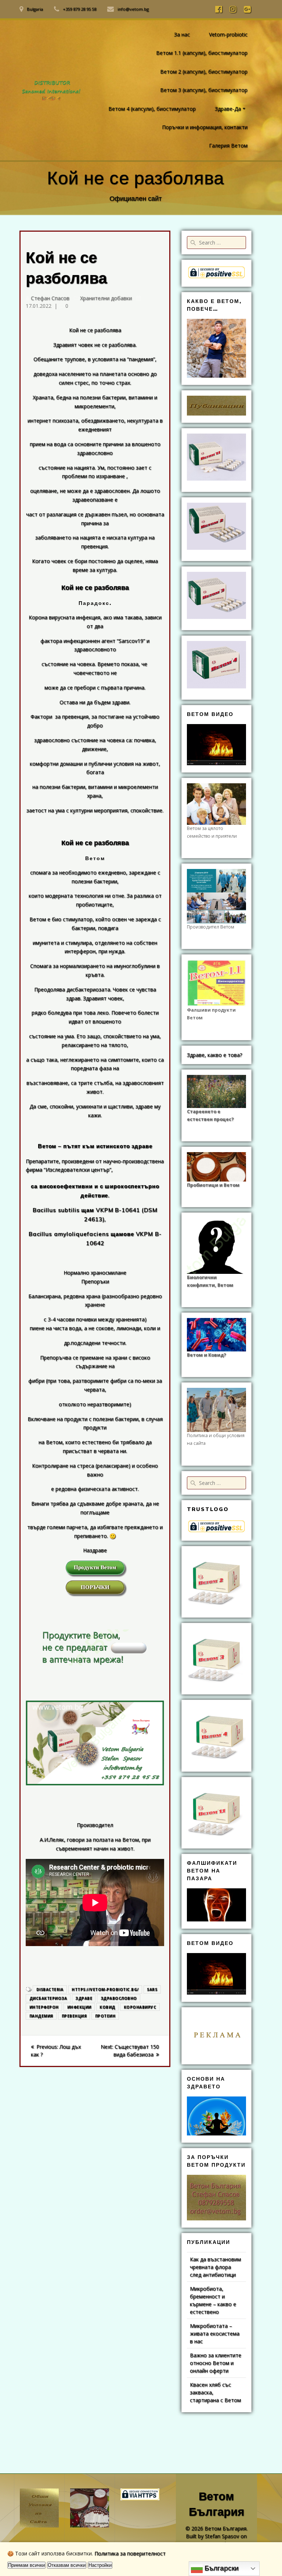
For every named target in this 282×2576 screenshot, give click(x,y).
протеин (105, 2016)
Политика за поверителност (130, 2553)
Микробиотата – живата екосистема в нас (215, 2333)
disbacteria (50, 1989)
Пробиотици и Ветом (213, 1185)
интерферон (44, 2007)
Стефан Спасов (50, 298)
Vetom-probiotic (228, 34)
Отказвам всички (67, 2565)
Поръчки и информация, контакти (205, 127)
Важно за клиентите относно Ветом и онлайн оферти (216, 2363)
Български (221, 2568)
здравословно (119, 1998)
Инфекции (79, 2007)
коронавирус (140, 2007)
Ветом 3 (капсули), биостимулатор (204, 90)
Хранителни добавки (106, 298)
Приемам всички (26, 2565)
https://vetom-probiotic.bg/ (105, 1989)
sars (152, 1989)
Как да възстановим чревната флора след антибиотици (215, 2267)
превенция (74, 2016)
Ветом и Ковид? (207, 1355)
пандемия (41, 2016)
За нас (182, 34)
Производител (95, 1825)
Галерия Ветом (228, 145)
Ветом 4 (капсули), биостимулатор (152, 109)
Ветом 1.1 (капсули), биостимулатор (202, 53)
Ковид (107, 2007)
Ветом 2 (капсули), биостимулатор (204, 72)
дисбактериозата (88, 989)
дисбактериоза (48, 1998)
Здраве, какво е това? (214, 1055)
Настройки (100, 2565)
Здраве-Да (228, 109)
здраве (84, 1998)
